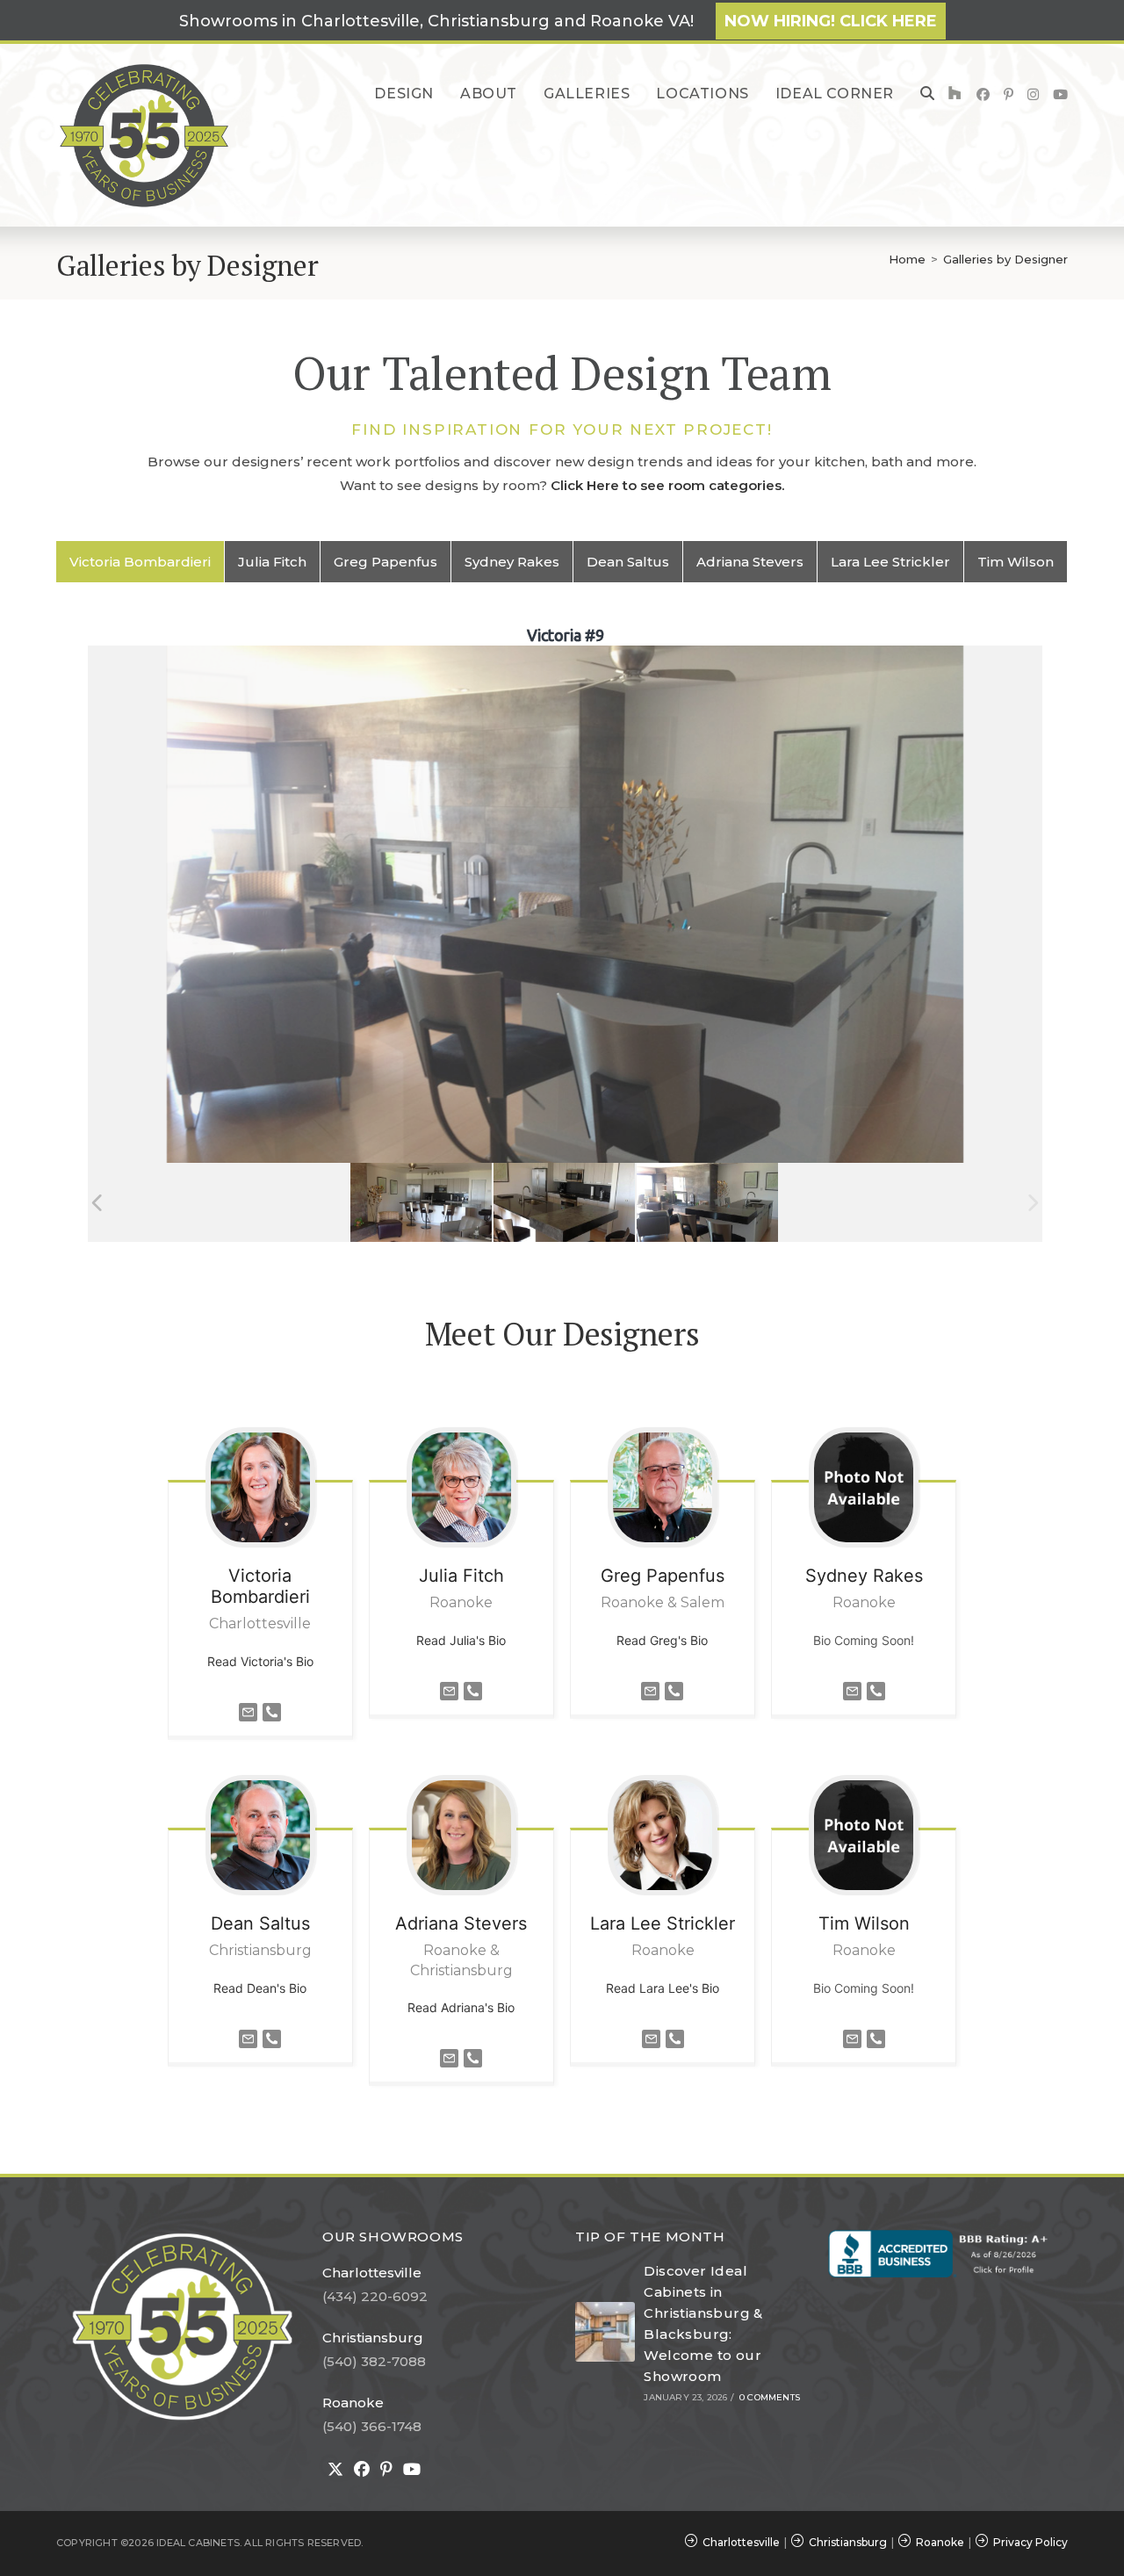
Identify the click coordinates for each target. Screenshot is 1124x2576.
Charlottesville (372, 2273)
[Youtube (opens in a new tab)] (1060, 94)
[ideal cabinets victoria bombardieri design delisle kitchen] (564, 1203)
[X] (335, 2470)
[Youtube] (412, 2470)
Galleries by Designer (1005, 259)
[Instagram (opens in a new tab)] (1033, 94)
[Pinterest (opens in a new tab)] (1009, 94)
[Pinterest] (386, 2470)
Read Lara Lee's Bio (663, 1988)
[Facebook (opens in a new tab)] (983, 94)
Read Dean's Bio (260, 1988)
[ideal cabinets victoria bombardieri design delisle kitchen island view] (707, 1203)
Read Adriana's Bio (461, 2007)
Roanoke (353, 2403)
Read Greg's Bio (662, 1640)
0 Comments (770, 2397)
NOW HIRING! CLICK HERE (831, 21)
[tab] (140, 562)
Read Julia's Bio (461, 1640)
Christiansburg (373, 2338)
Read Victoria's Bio (260, 1661)
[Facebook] (362, 2470)
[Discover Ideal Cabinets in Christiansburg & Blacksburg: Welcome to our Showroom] (605, 2332)
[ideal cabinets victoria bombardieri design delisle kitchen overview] (421, 1203)
